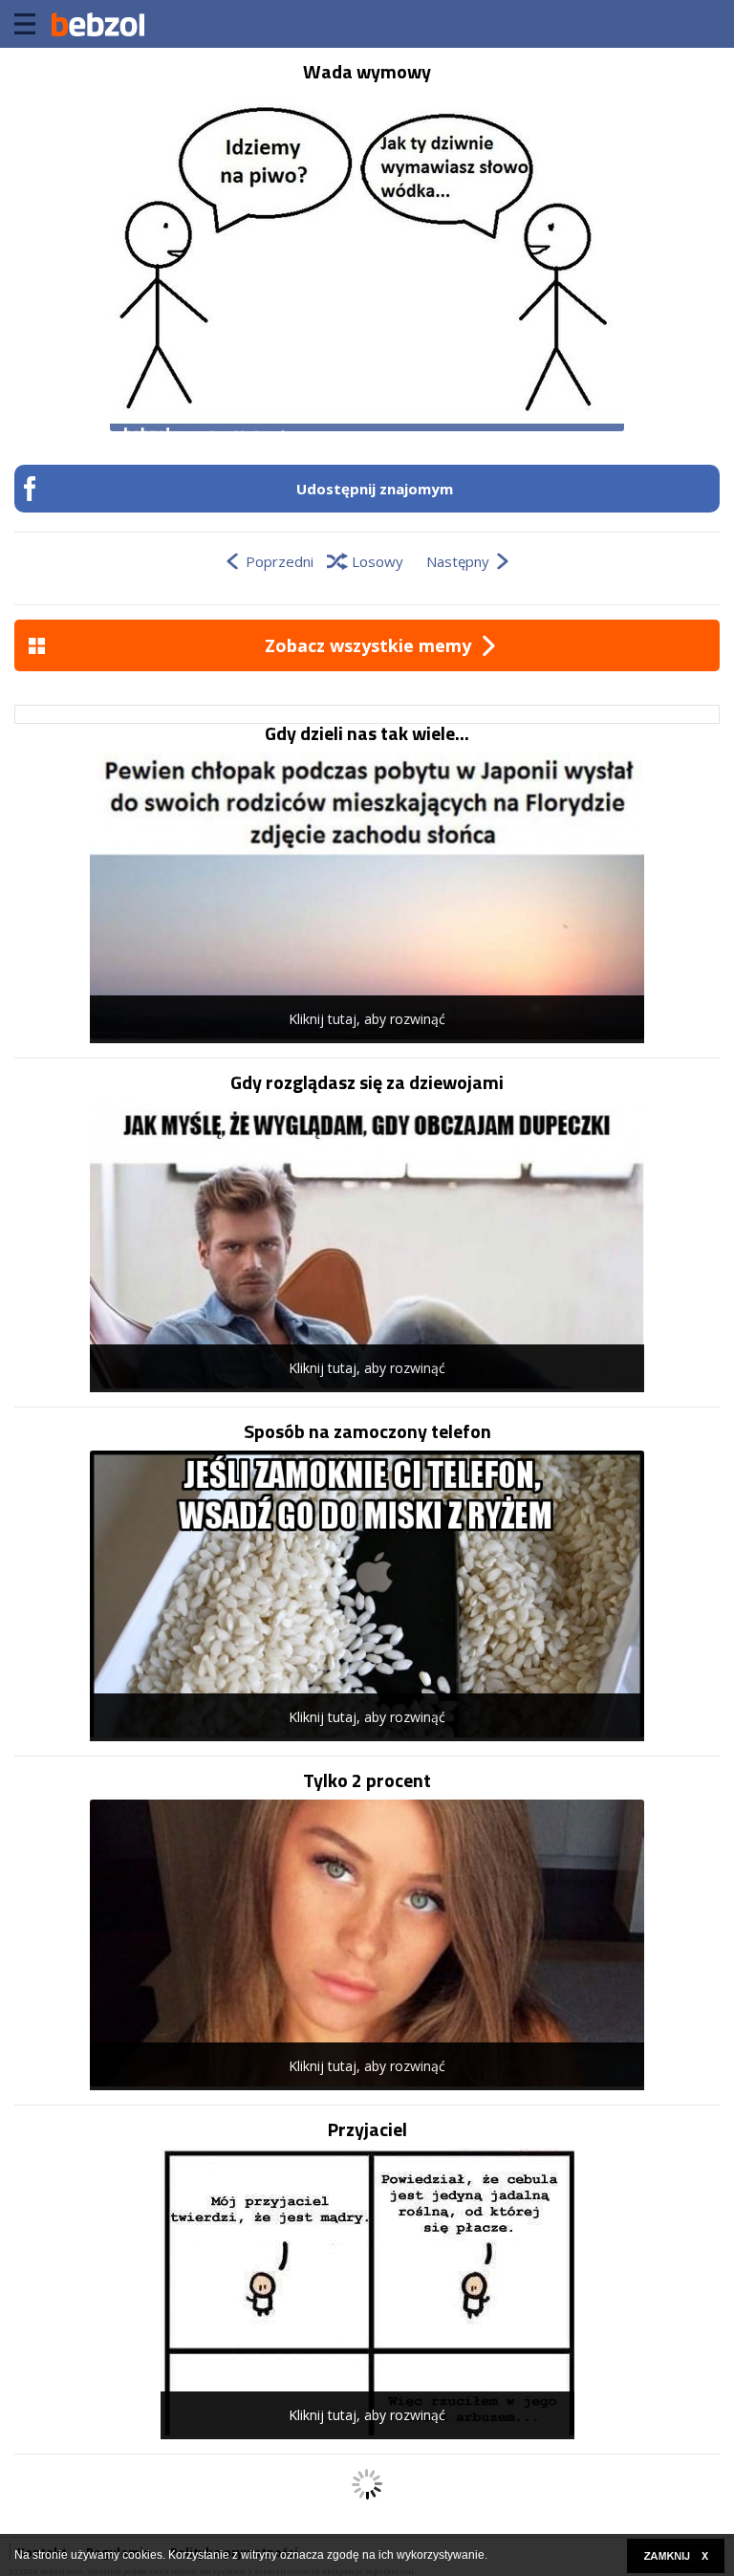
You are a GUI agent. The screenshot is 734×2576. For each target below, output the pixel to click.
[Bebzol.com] (97, 24)
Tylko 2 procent (367, 1780)
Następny (458, 561)
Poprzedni (280, 561)
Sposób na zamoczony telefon (367, 1431)
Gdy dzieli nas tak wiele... (367, 733)
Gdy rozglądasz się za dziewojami (367, 1082)
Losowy (378, 561)
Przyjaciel (367, 2129)
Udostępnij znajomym (375, 489)
